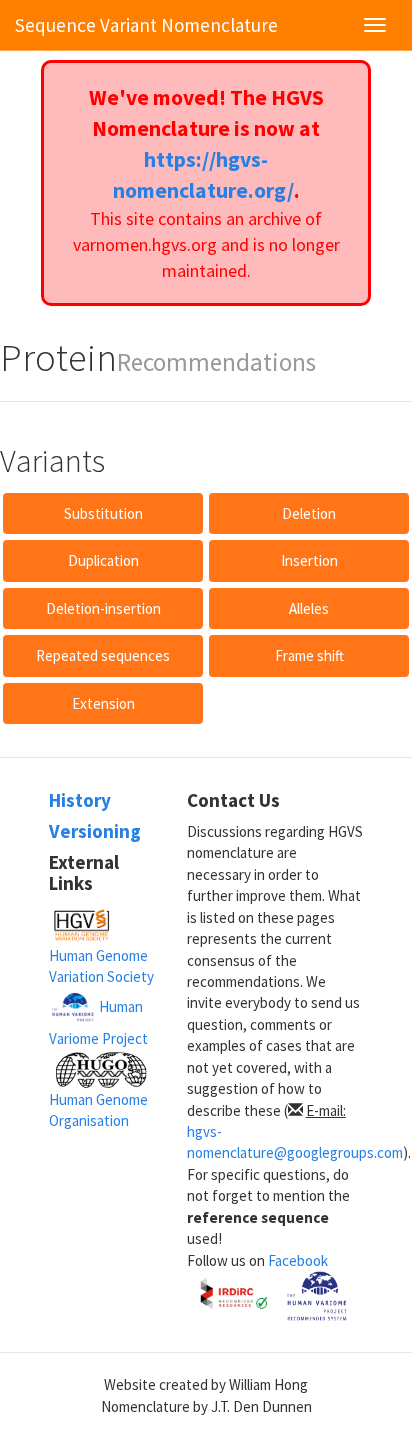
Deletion (309, 513)
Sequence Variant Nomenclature (146, 25)
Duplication (103, 560)
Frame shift (309, 655)
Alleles (309, 608)
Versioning (95, 831)
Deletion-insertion (103, 608)
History (80, 800)
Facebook (298, 1260)
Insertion (309, 560)
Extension (103, 703)
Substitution (103, 513)
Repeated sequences (103, 655)
